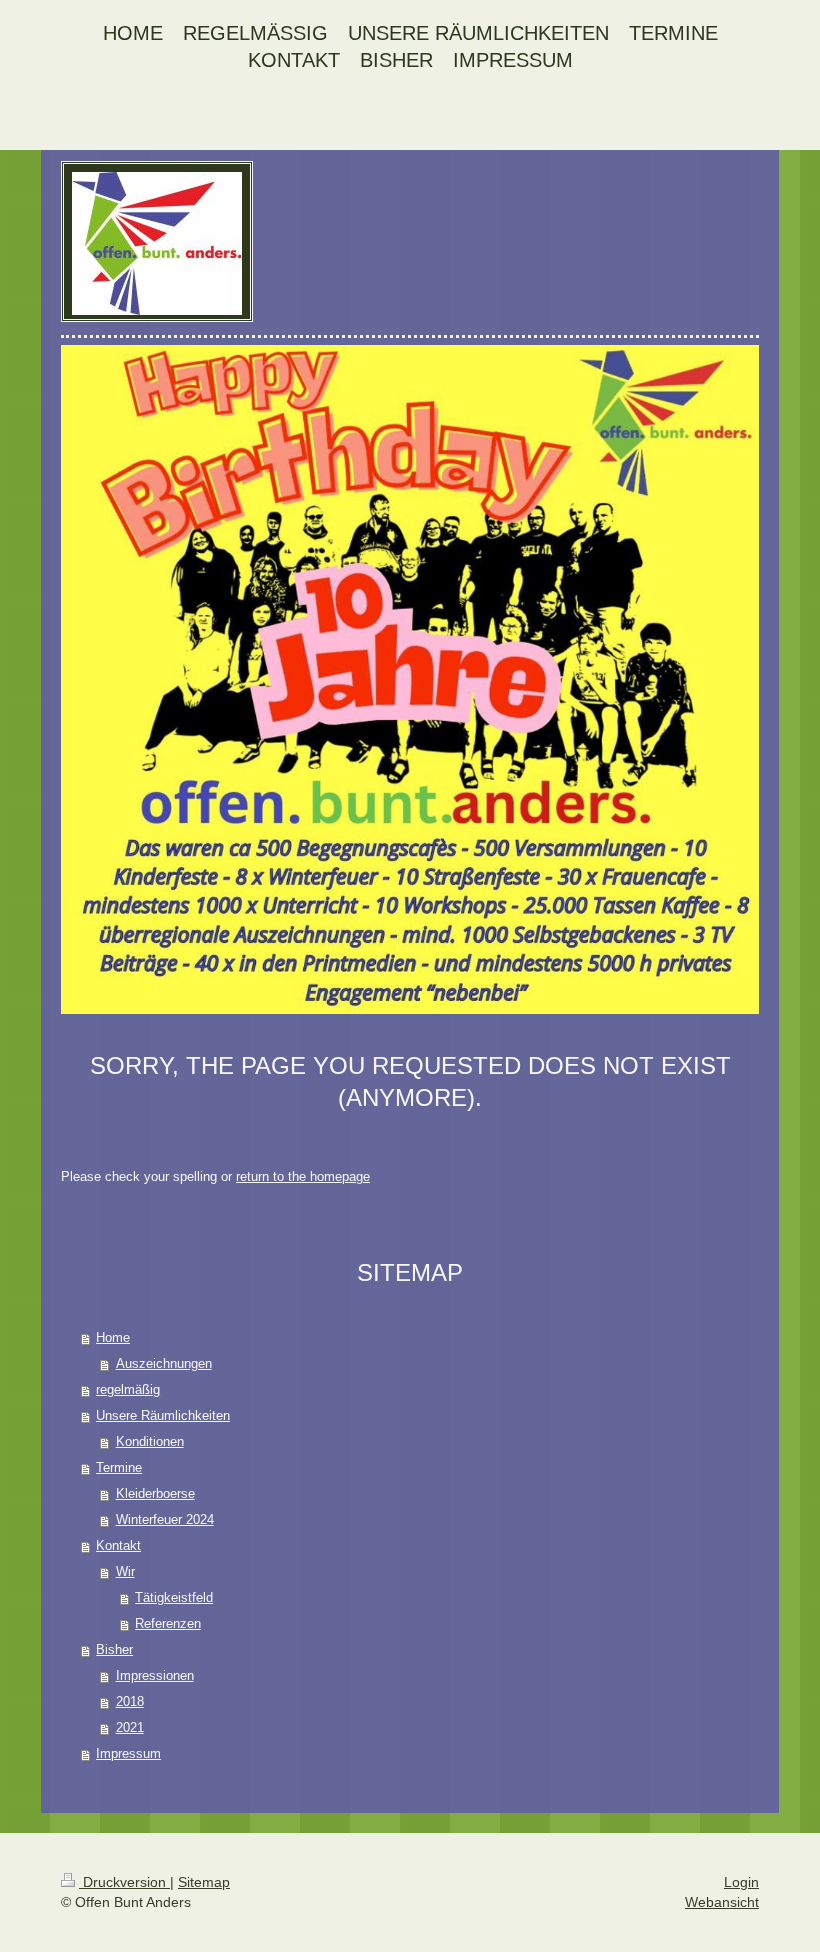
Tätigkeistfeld (174, 1597)
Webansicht (722, 1902)
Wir (125, 1571)
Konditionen (150, 1441)
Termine (119, 1467)
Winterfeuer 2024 (165, 1519)
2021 (130, 1727)
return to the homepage (303, 1176)
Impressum (128, 1753)
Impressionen (155, 1675)
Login (741, 1882)
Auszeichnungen (164, 1363)
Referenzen (168, 1623)
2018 (130, 1701)
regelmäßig (128, 1389)
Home (113, 1337)
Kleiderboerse (155, 1493)
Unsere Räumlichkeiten (163, 1415)
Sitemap (204, 1882)
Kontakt (118, 1545)
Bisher (114, 1649)
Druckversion (124, 1882)
